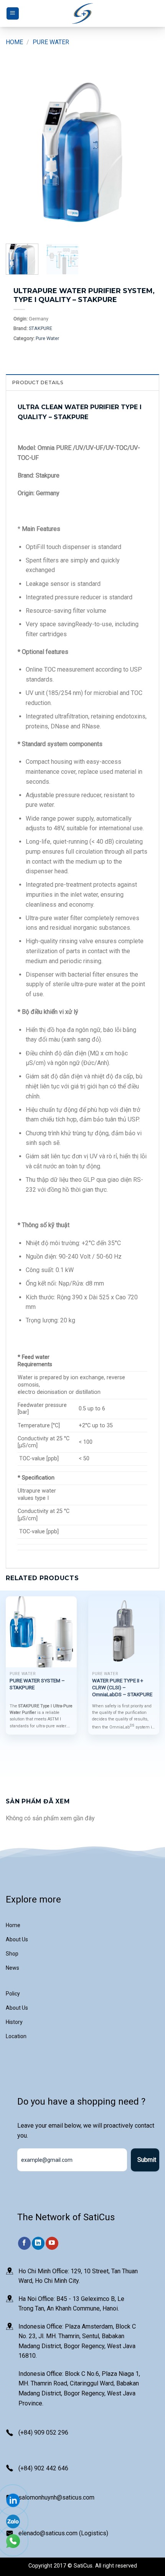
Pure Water (51, 42)
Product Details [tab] (38, 382)
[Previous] (18, 151)
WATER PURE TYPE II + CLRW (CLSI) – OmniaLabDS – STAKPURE (122, 1687)
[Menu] (13, 14)
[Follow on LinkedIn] (38, 2243)
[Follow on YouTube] (52, 2243)
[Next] (147, 151)
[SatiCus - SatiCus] (82, 14)
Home (14, 42)
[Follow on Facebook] (24, 2243)
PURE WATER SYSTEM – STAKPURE (37, 1684)
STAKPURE (40, 328)
